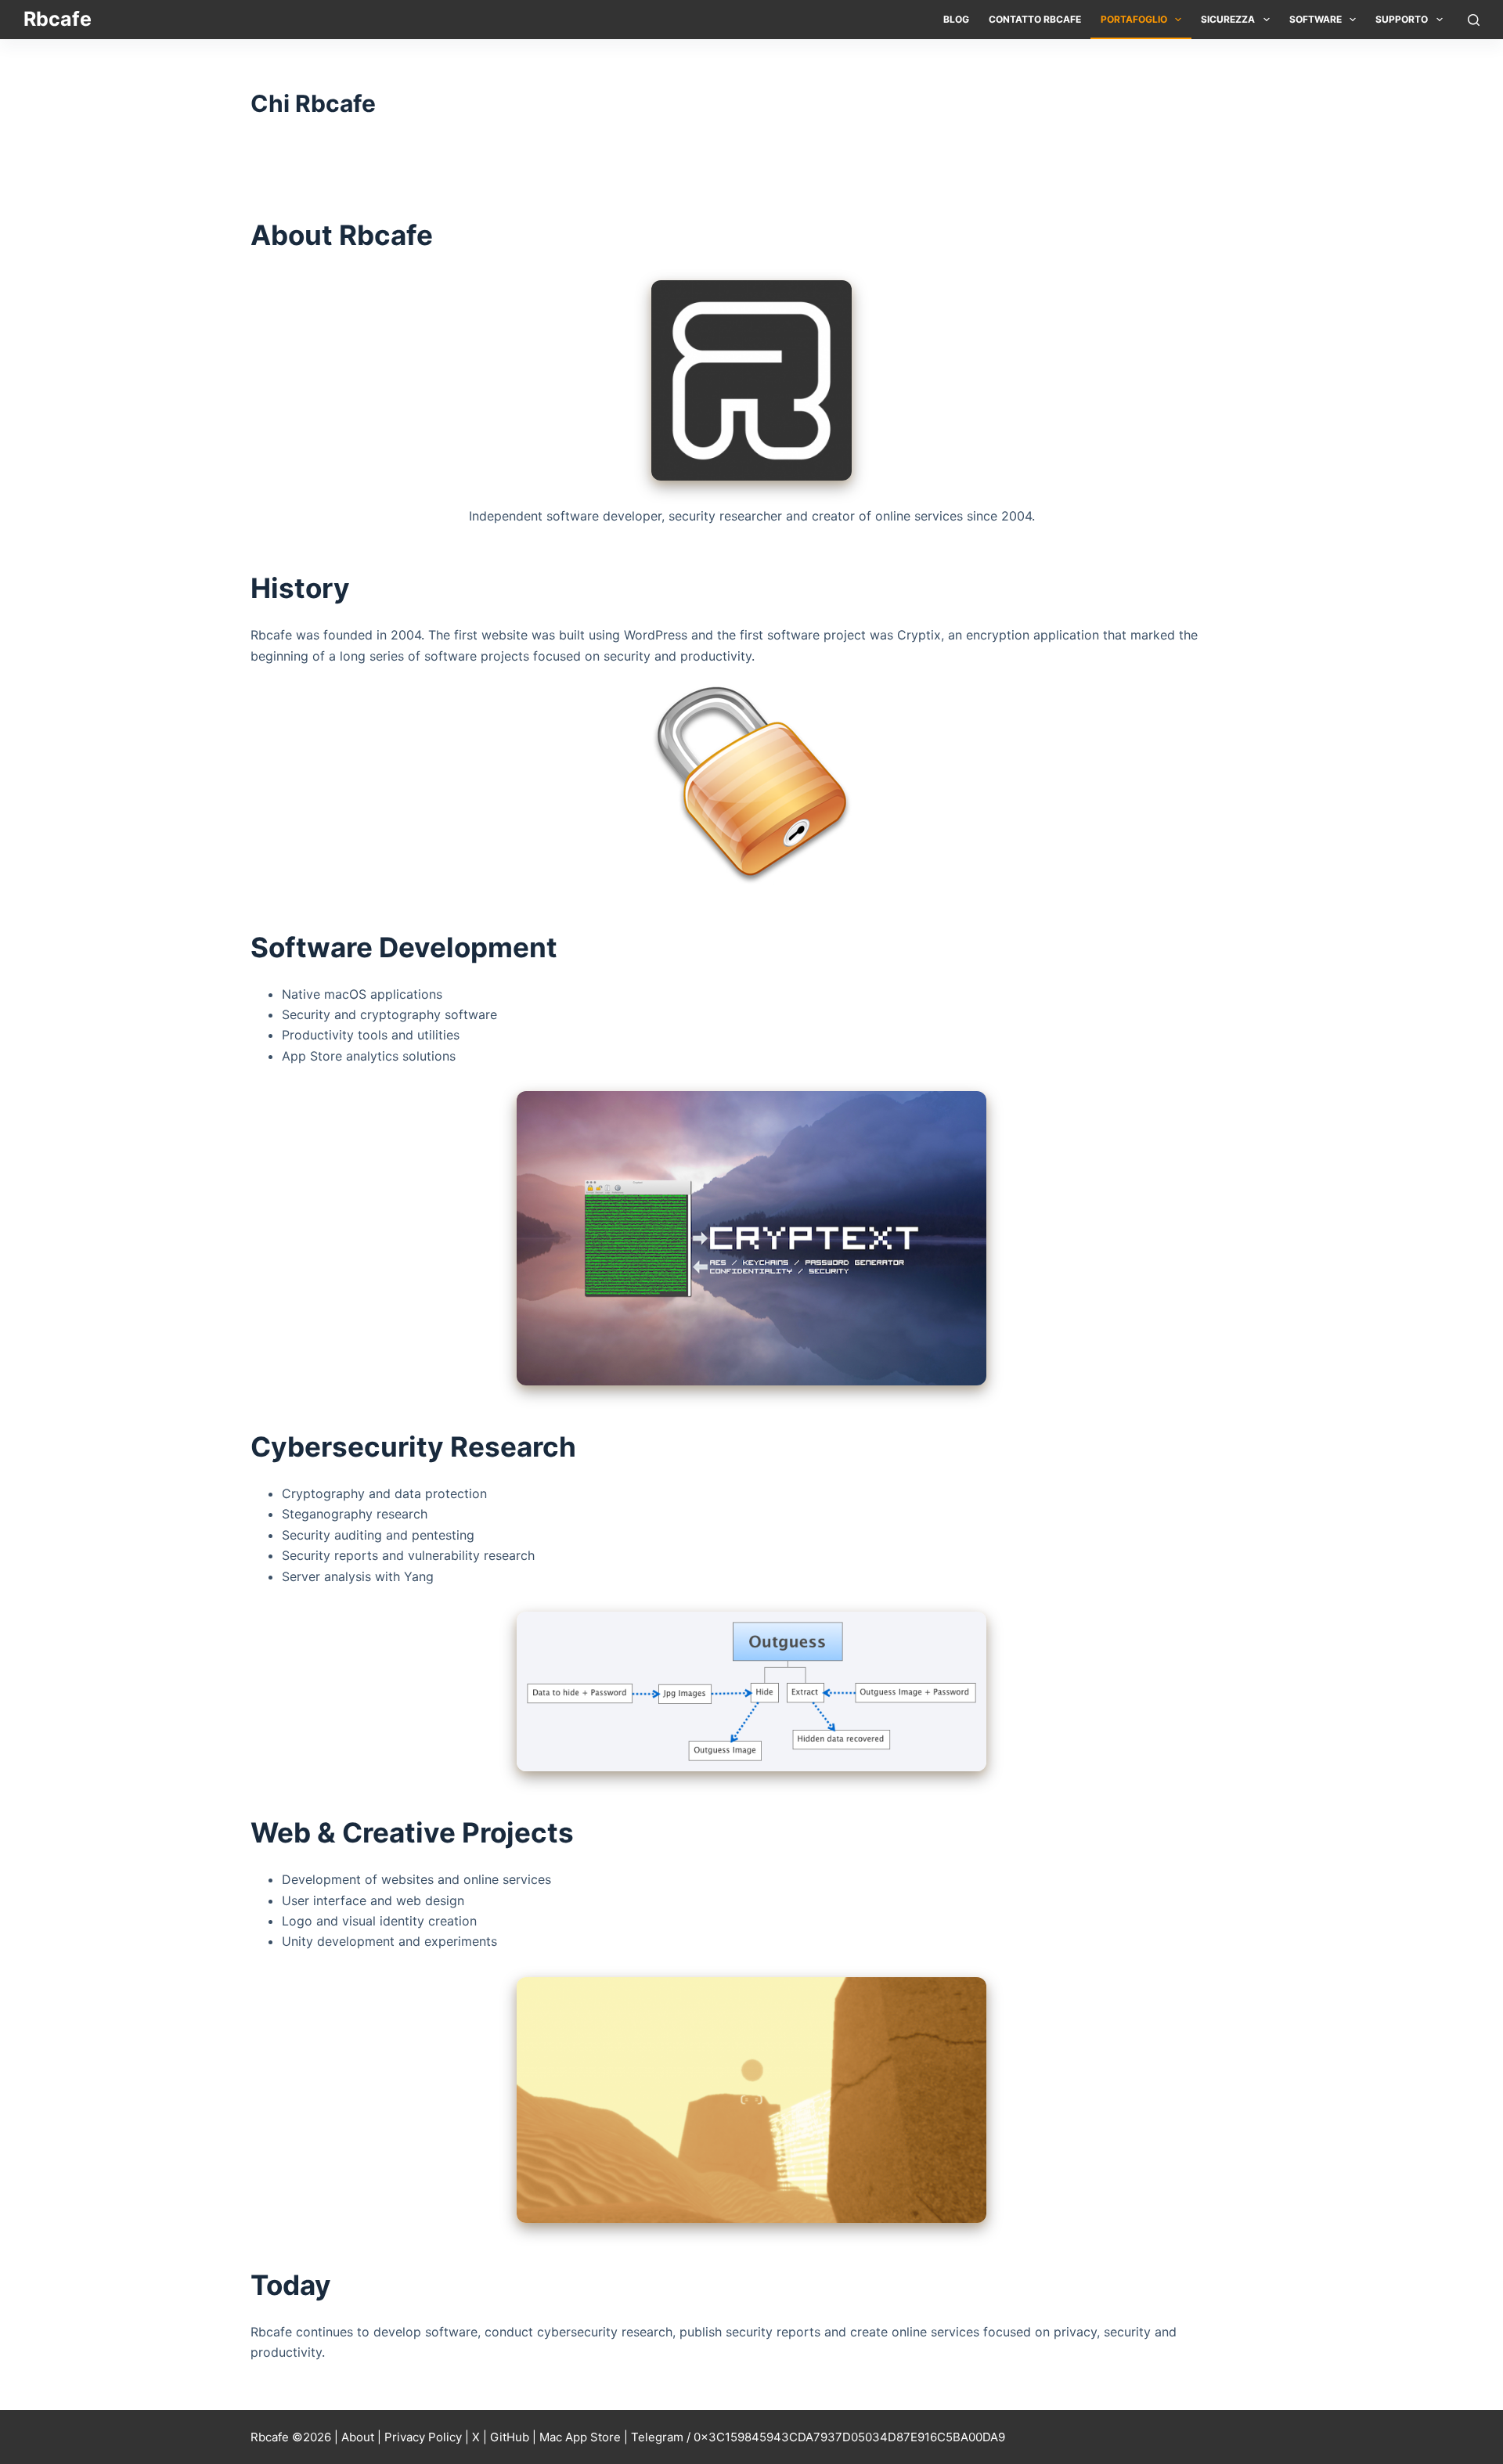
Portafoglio (1134, 19)
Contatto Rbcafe (1035, 19)
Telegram (657, 2437)
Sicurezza (1228, 19)
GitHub (510, 2437)
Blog (956, 19)
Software (1316, 19)
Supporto (1402, 19)
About (358, 2437)
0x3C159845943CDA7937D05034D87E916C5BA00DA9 (849, 2437)
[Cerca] (1474, 20)
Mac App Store (580, 2437)
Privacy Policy (423, 2437)
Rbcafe (58, 19)
